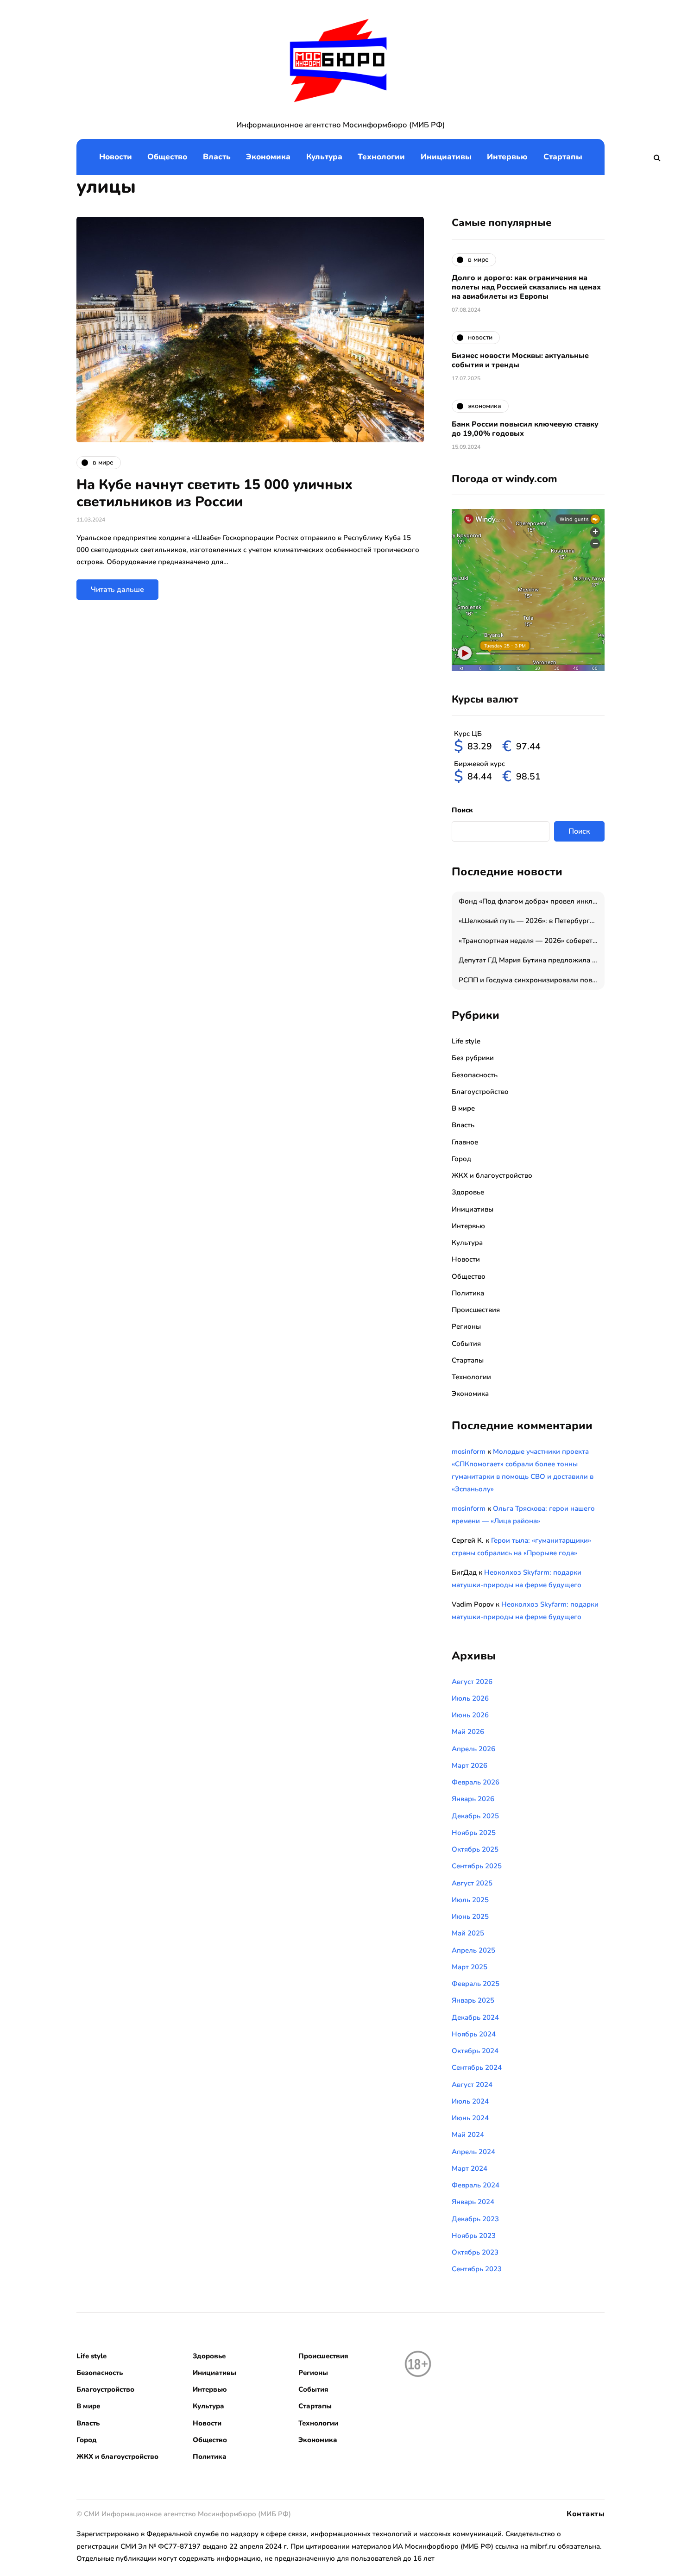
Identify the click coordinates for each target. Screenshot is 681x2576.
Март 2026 (470, 1766)
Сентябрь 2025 (477, 1866)
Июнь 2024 (470, 2118)
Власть (217, 157)
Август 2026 (472, 1682)
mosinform (469, 1451)
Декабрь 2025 (475, 1816)
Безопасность (475, 1075)
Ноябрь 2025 (474, 1833)
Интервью (507, 157)
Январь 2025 (473, 2000)
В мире (463, 1108)
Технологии (381, 157)
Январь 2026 (473, 1799)
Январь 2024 (473, 2202)
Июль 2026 (470, 1698)
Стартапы (563, 157)
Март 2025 (470, 1967)
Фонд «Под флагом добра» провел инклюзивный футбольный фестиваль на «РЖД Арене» (532, 901)
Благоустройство (480, 1092)
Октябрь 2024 (475, 2051)
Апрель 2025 (473, 1950)
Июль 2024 (470, 2101)
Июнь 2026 (470, 1715)
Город (461, 1159)
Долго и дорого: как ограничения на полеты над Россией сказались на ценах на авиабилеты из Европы (526, 287)
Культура (324, 157)
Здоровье (468, 1192)
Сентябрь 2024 (477, 2067)
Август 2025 (472, 1883)
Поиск (462, 810)
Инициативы (446, 157)
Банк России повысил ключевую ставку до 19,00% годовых (525, 429)
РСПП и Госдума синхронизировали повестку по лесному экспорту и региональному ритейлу (532, 980)
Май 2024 (468, 2135)
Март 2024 (470, 2168)
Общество (167, 157)
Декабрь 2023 (475, 2219)
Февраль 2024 (476, 2185)
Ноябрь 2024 (474, 2034)
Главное (465, 1142)
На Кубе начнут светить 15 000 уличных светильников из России (214, 493)
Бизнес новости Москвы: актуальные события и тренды (520, 360)
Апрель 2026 (473, 1749)
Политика (468, 1293)
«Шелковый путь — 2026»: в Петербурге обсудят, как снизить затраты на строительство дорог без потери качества (532, 921)
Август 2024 (472, 2085)
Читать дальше (117, 590)
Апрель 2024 (473, 2152)
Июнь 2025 (470, 1916)
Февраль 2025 (476, 1984)
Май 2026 (468, 1732)
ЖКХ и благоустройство (492, 1175)
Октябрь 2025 (475, 1849)
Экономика (268, 157)
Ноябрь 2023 (474, 2236)
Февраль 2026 (476, 1782)
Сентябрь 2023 (477, 2269)
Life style (466, 1041)
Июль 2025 (470, 1900)
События (466, 1344)
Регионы (466, 1326)
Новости (116, 157)
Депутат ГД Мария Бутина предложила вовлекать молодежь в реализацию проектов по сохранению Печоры (532, 960)
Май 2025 (468, 1933)
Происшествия (476, 1310)
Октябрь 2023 (475, 2252)
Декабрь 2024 (475, 2017)
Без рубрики (473, 1058)
